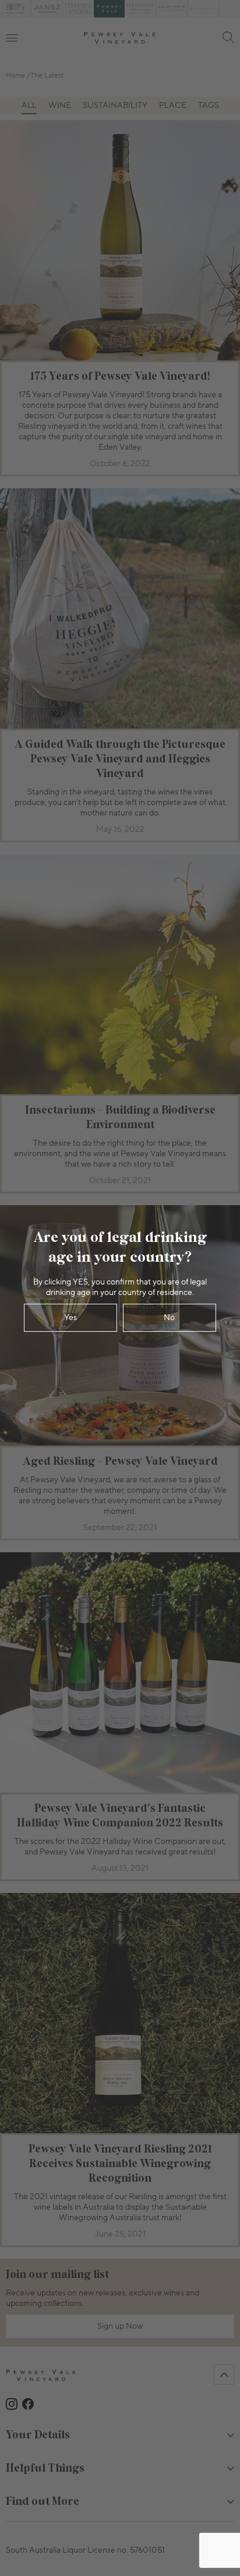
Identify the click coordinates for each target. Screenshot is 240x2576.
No (169, 1318)
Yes (70, 1318)
